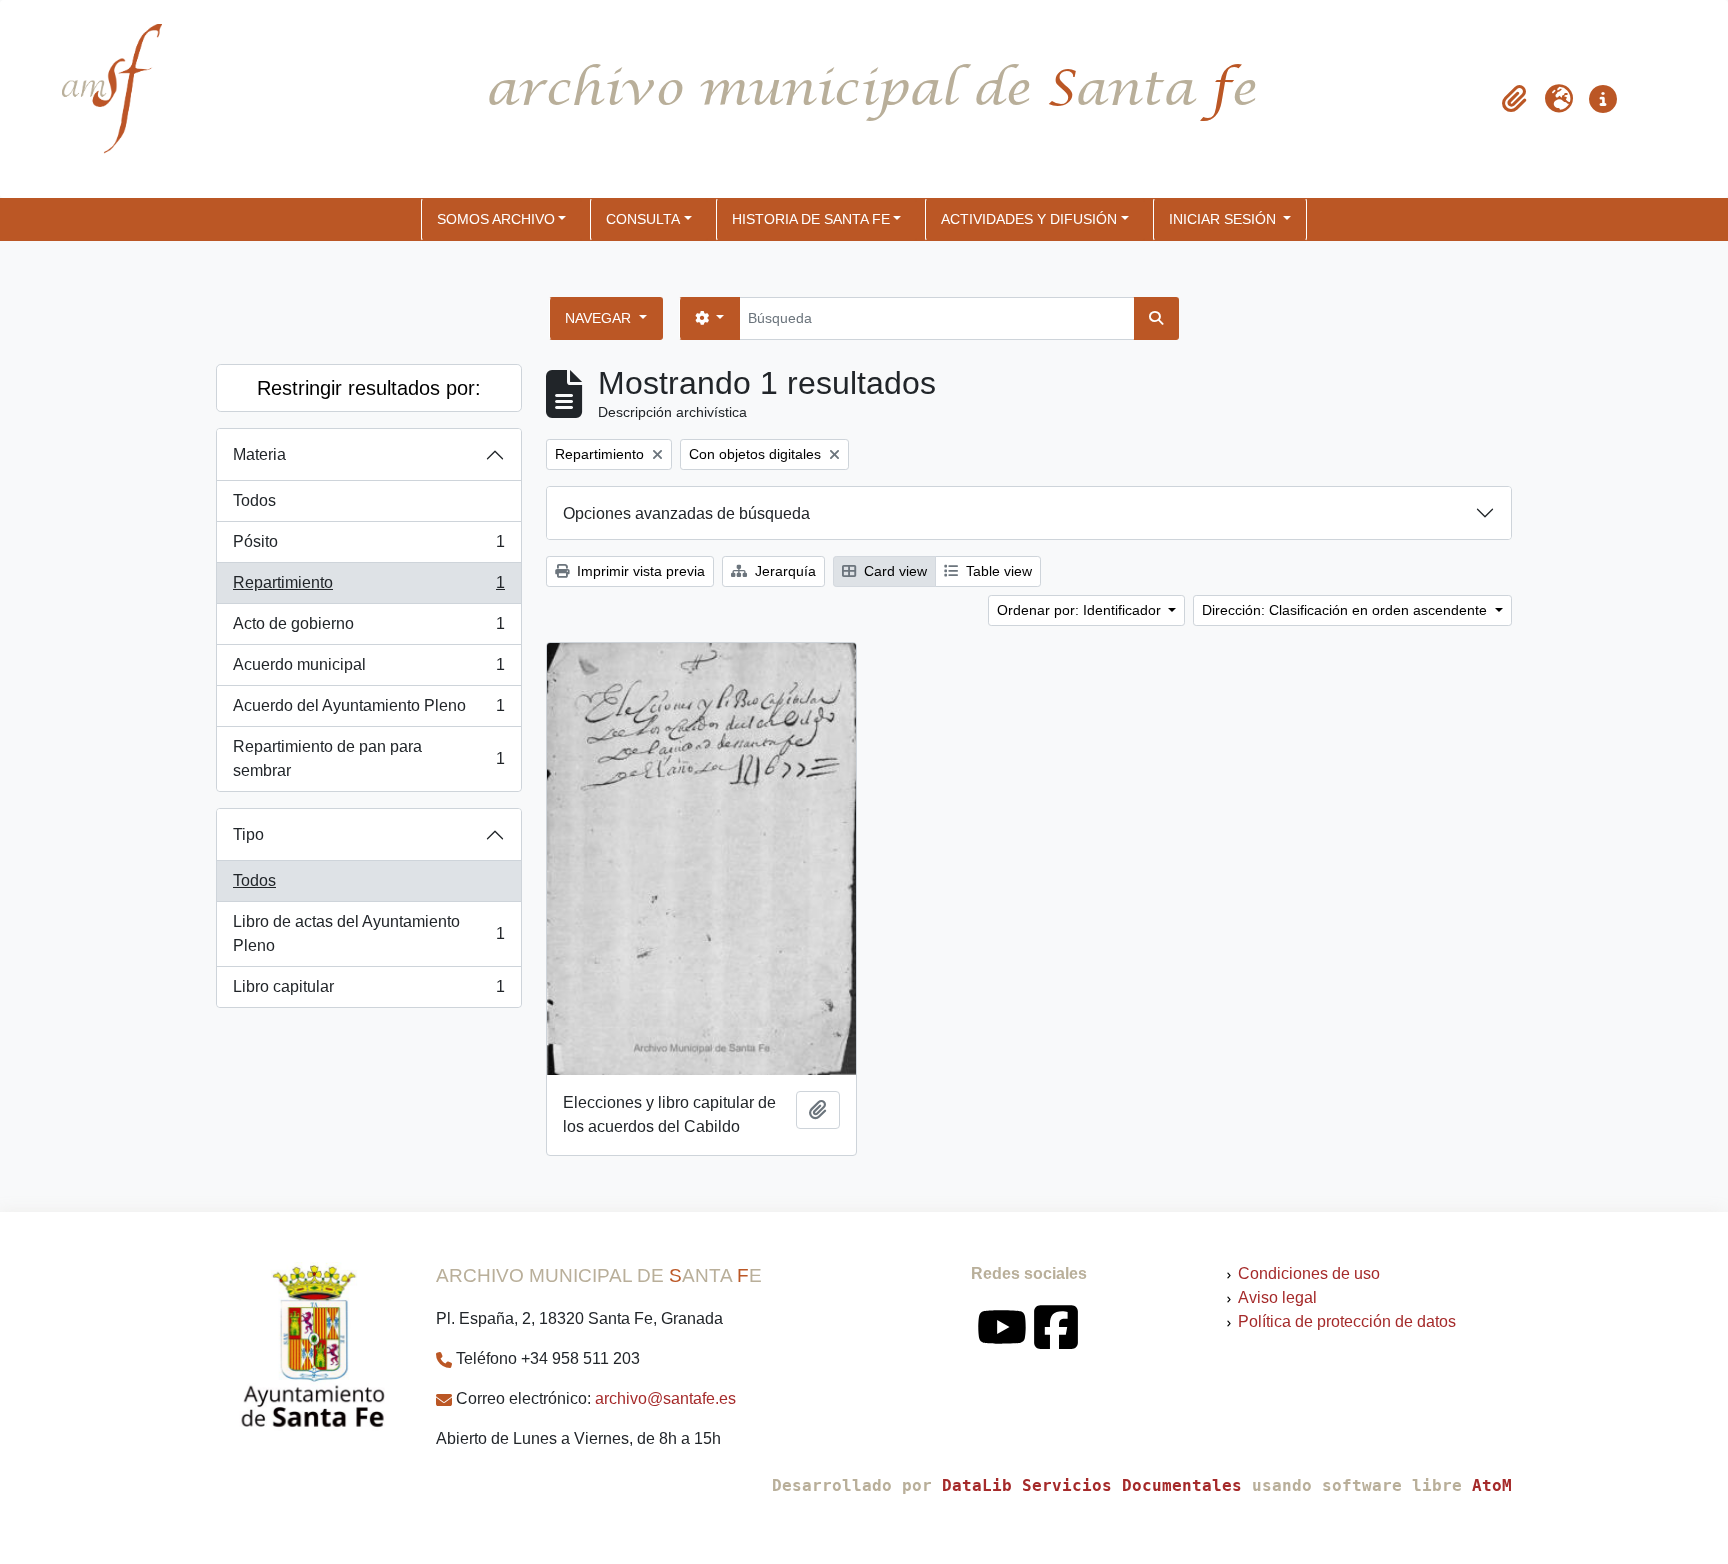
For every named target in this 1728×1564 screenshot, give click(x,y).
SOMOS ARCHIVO (496, 219)
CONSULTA (643, 219)
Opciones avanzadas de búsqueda (686, 513)
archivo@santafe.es (665, 1398)
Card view (893, 571)
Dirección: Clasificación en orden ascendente (1346, 610)
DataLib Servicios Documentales (1092, 1485)
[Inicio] (95, 99)
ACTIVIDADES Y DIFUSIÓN (1029, 219)
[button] (1515, 99)
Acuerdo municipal (368, 670)
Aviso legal (1277, 1297)
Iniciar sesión (1224, 219)
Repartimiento (368, 588)
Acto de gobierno (368, 629)
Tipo (248, 834)
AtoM (1492, 1485)
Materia (259, 454)
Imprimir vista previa (639, 571)
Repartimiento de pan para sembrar (368, 758)
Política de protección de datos (1347, 1321)
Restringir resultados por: (369, 388)
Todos (254, 500)
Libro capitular (368, 992)
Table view (997, 571)
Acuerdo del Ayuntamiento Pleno (368, 711)
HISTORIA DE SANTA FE (811, 219)
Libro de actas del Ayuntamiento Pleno (368, 933)
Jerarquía (783, 571)
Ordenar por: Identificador (1081, 610)
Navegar (600, 318)
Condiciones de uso (1309, 1273)
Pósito (368, 547)
